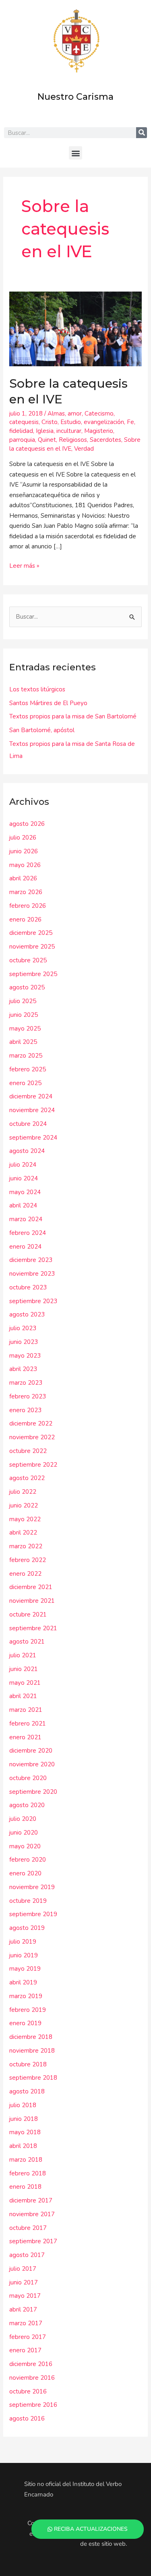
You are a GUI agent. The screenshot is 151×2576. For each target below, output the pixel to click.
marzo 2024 (26, 1219)
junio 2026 (24, 851)
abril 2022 (23, 1533)
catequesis (24, 422)
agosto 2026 (27, 824)
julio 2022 (23, 1492)
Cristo (50, 422)
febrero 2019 (28, 2010)
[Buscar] (142, 133)
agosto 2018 (27, 2091)
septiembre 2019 (33, 1914)
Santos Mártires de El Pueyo (48, 703)
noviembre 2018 (32, 2051)
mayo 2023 (25, 1356)
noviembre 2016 (32, 2378)
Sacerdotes (105, 440)
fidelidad (21, 431)
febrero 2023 (28, 1396)
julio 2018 (23, 2105)
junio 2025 (24, 1015)
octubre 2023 (28, 1287)
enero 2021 (25, 1737)
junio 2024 (24, 1178)
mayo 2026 (25, 865)
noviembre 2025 (32, 947)
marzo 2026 (26, 892)
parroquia (22, 440)
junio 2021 (24, 1669)
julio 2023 (23, 1328)
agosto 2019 (27, 1928)
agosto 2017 (27, 2255)
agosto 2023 (27, 1314)
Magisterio (99, 431)
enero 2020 (25, 1873)
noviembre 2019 (32, 1887)
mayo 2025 (25, 1029)
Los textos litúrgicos (37, 689)
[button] (75, 153)
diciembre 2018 (31, 2037)
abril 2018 (23, 2146)
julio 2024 (23, 1165)
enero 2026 (25, 920)
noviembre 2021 (32, 1601)
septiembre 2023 (33, 1301)
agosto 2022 (27, 1478)
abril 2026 (23, 878)
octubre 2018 (28, 2064)
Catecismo (99, 414)
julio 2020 (23, 1819)
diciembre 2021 (31, 1587)
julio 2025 (23, 1001)
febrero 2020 (28, 1860)
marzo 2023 (26, 1383)
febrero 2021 (28, 1724)
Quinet (47, 440)
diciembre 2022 (31, 1423)
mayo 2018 (25, 2132)
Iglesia (45, 431)
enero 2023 (25, 1410)
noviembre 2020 (32, 1764)
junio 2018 (24, 2119)
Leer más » (24, 565)
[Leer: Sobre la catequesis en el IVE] (75, 328)
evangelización (104, 422)
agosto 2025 (27, 987)
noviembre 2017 (32, 2214)
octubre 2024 (28, 1124)
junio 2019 (24, 1955)
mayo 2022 (25, 1519)
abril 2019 (23, 1982)
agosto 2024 (27, 1151)
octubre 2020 (28, 1778)
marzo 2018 (26, 2160)
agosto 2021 (27, 1642)
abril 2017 (23, 2309)
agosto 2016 (27, 2419)
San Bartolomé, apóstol (42, 730)
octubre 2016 (28, 2391)
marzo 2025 (26, 1056)
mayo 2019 (25, 1969)
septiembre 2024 (33, 1138)
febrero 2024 (28, 1233)
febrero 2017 (28, 2337)
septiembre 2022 (33, 1465)
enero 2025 (25, 1083)
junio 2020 (24, 1833)
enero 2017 (25, 2350)
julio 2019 (23, 1942)
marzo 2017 (26, 2323)
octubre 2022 (28, 1451)
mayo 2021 (25, 1683)
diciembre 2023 (31, 1260)
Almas (56, 414)
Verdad (84, 449)
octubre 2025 (28, 960)
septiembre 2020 (33, 1792)
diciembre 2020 (31, 1751)
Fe (130, 422)
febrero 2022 (28, 1560)
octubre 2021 (28, 1614)
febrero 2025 (28, 1069)
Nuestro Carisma (75, 97)
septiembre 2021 (33, 1628)
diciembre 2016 (31, 2364)
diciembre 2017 (31, 2200)
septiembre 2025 (33, 974)
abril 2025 (23, 1042)
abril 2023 (23, 1369)
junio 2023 (24, 1342)
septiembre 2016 (33, 2405)
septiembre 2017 (33, 2241)
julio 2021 (23, 1655)
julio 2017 (23, 2269)
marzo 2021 (26, 1710)
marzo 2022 (26, 1546)
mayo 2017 (25, 2296)
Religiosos (73, 440)
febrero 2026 (28, 906)
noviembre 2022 (32, 1437)
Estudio (71, 422)
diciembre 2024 (31, 1096)
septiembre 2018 (33, 2078)
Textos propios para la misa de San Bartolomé (73, 716)
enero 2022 (25, 1574)
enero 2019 (25, 2023)
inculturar (69, 431)
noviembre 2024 (32, 1110)
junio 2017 (24, 2282)
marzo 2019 (26, 1996)
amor (75, 414)
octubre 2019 (28, 1901)
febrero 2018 (28, 2173)
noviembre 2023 (32, 1274)
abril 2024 (23, 1205)
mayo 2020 (25, 1846)
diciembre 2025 (31, 933)
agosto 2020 (27, 1805)
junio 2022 (24, 1505)
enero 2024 (25, 1247)
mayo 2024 (25, 1192)
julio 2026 (23, 838)
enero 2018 (25, 2187)
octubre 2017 (28, 2228)
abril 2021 (23, 1696)
